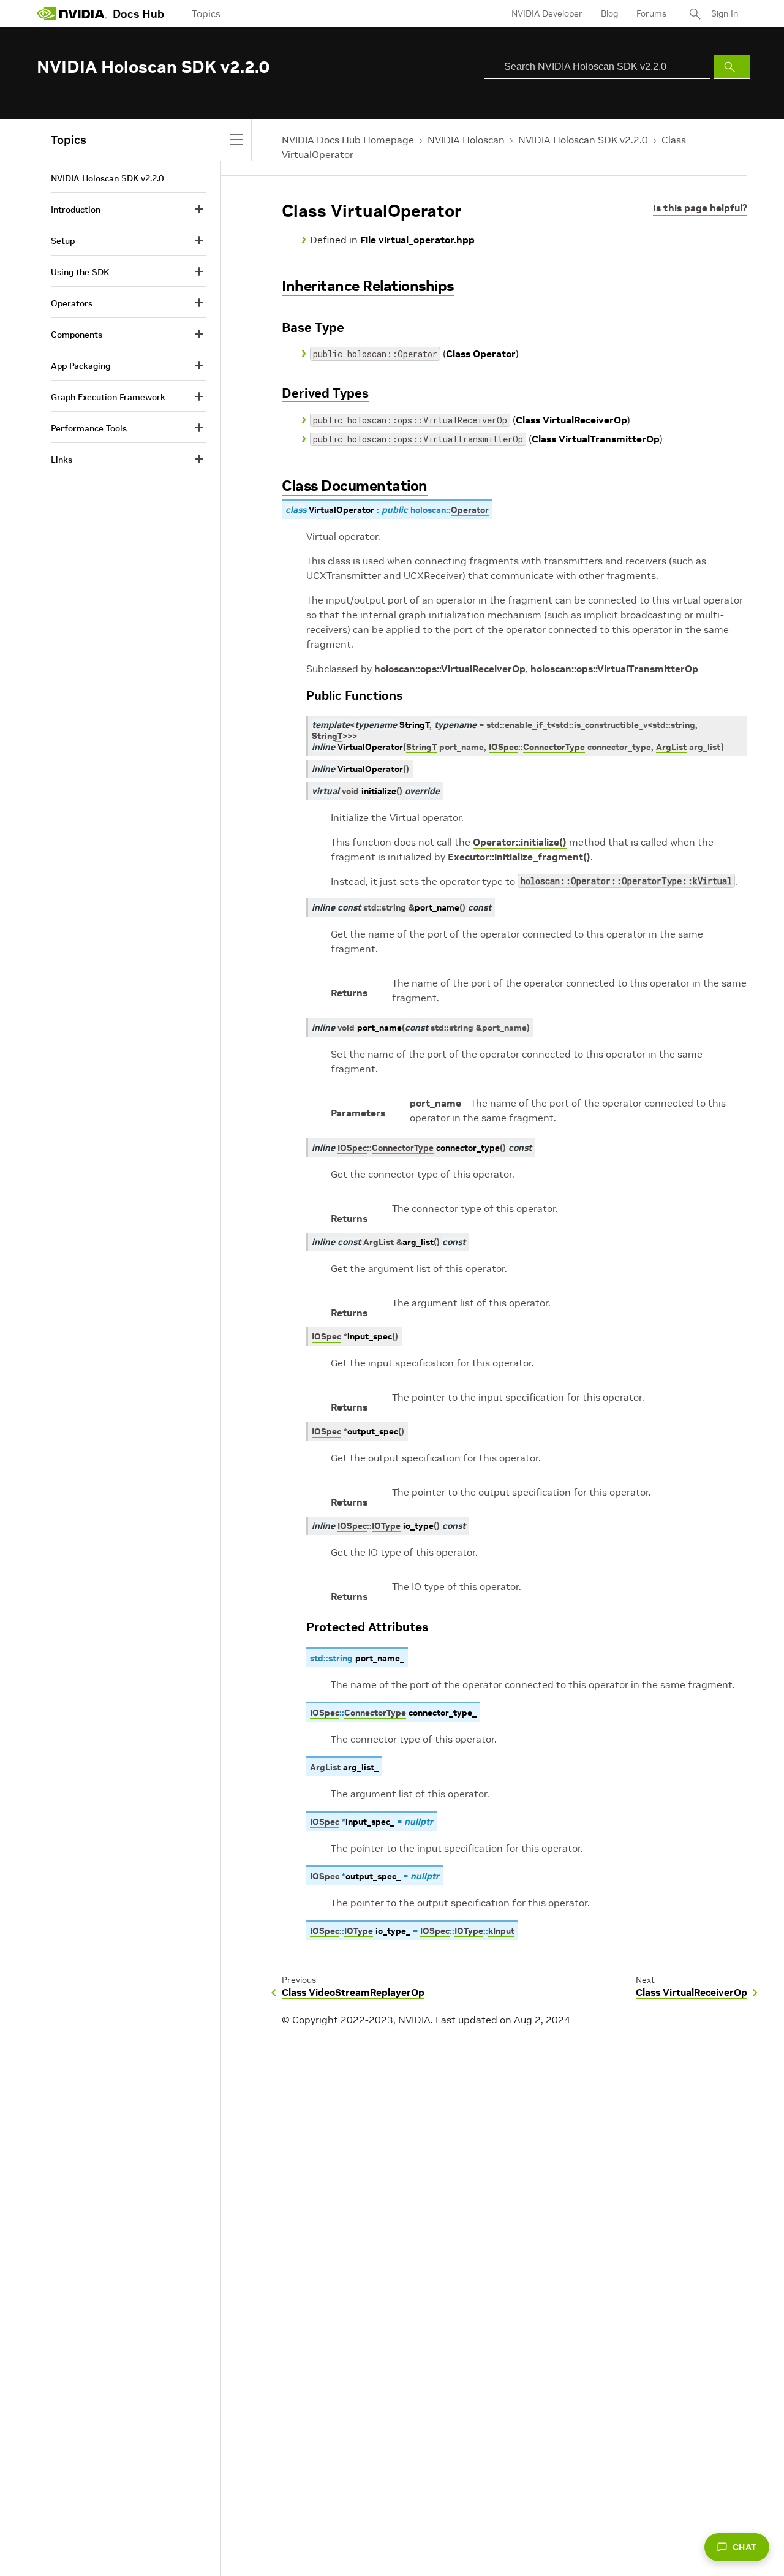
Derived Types (325, 393)
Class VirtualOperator (371, 211)
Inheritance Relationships (368, 286)
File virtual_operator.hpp (417, 240)
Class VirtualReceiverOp (571, 420)
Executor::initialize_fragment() (519, 857)
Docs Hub (138, 14)
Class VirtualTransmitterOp (596, 439)
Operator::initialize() (520, 842)
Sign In (725, 13)
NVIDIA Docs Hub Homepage (348, 140)
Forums (651, 13)
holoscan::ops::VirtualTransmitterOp (614, 669)
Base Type (313, 328)
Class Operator (481, 354)
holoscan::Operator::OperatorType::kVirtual (626, 881)
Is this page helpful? (700, 208)
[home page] (72, 13)
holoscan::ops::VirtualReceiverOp (450, 669)
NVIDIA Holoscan (466, 140)
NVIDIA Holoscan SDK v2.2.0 (583, 140)
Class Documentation (355, 486)
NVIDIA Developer (547, 13)
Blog (609, 13)
